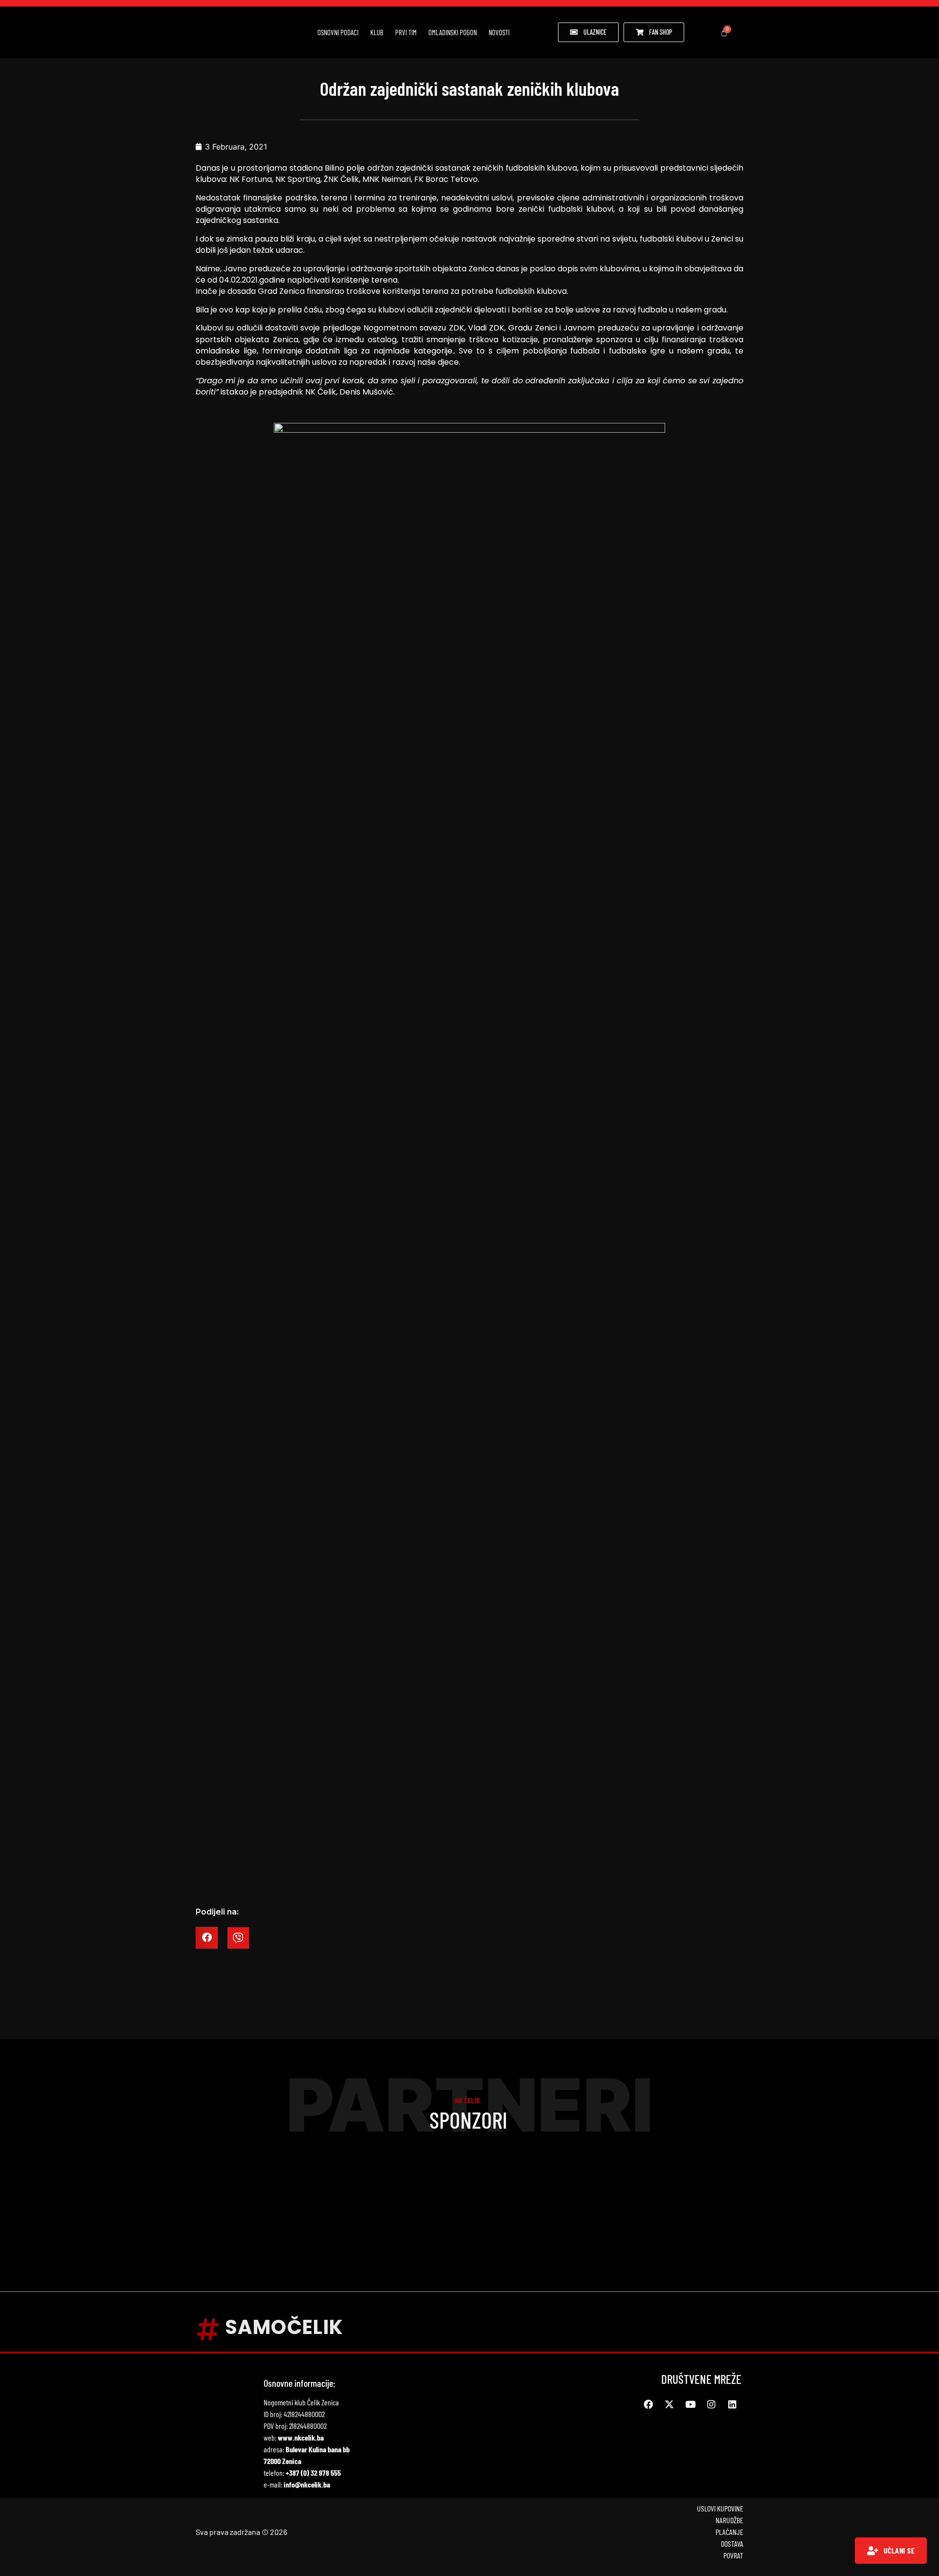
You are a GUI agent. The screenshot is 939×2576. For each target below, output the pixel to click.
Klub (377, 32)
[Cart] (724, 33)
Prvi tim (406, 32)
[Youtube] (690, 2404)
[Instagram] (711, 2404)
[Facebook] (648, 2404)
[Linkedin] (732, 2404)
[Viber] (238, 1938)
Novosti (499, 32)
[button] (207, 1938)
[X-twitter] (669, 2404)
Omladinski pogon (453, 32)
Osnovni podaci (338, 32)
